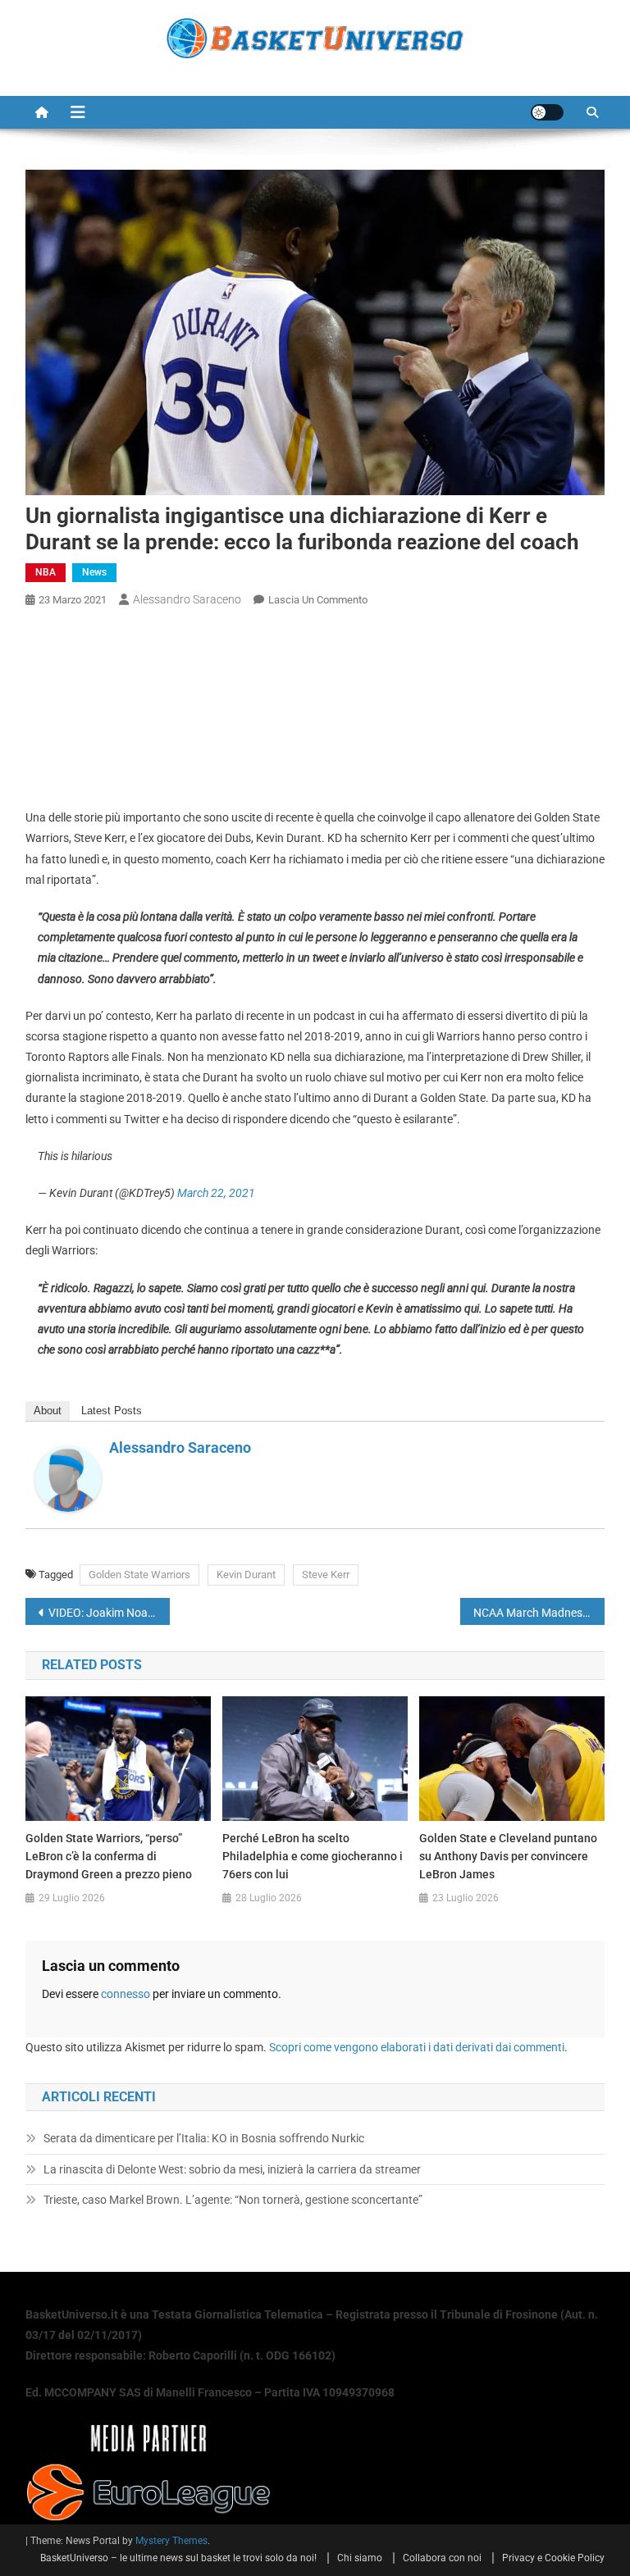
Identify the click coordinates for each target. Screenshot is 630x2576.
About (48, 1411)
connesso (126, 1994)
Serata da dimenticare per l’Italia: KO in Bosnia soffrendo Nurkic (204, 2138)
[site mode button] (547, 112)
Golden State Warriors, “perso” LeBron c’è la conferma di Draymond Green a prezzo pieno (109, 1856)
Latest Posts (112, 1411)
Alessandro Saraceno (187, 599)
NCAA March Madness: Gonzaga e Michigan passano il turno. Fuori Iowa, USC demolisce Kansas (539, 1613)
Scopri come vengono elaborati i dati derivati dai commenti (417, 2047)
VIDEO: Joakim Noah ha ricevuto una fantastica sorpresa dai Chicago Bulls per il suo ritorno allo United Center (110, 1613)
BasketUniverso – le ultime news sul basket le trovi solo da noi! (178, 2558)
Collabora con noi (442, 2558)
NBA (46, 572)
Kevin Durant (246, 1575)
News (94, 572)
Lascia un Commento (318, 600)
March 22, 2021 (216, 1193)
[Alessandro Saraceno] (68, 1478)
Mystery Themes (171, 2541)
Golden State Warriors (139, 1575)
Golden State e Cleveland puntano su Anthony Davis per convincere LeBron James (508, 1856)
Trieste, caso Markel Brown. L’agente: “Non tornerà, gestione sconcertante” (233, 2200)
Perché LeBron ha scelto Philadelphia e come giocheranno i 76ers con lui (313, 1856)
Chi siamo (360, 2558)
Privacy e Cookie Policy (553, 2558)
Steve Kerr (326, 1575)
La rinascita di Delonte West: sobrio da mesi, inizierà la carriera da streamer (232, 2169)
